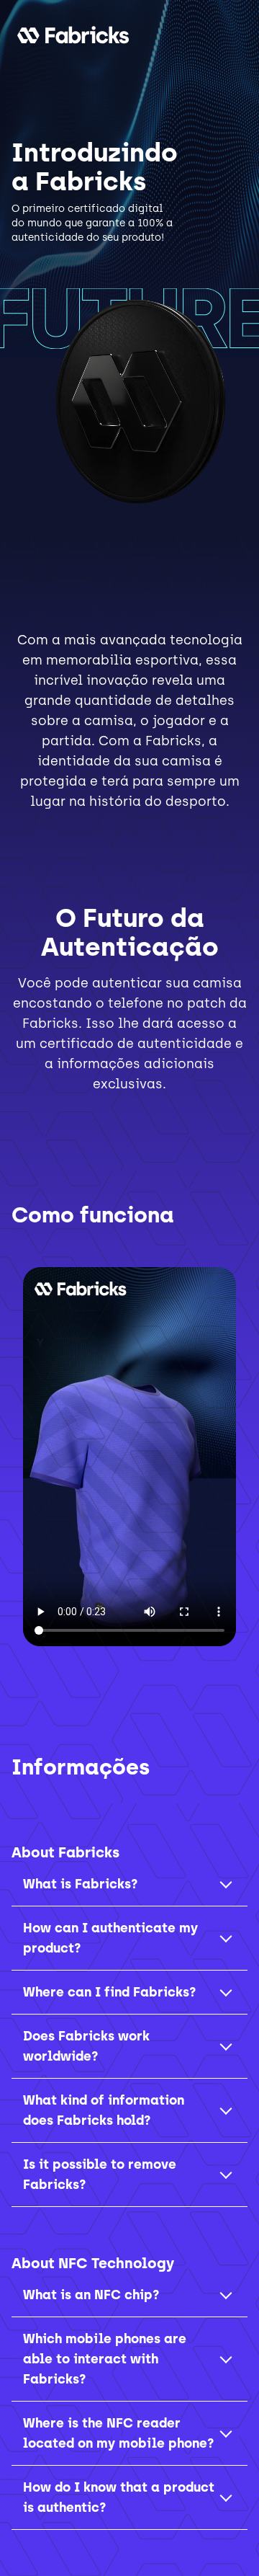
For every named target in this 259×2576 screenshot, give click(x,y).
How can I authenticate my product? (110, 1938)
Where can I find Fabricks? (109, 1992)
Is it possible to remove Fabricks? (100, 2175)
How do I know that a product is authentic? (119, 2497)
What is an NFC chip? (91, 2295)
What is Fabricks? (80, 1884)
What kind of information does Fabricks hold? (104, 2110)
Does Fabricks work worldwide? (86, 2046)
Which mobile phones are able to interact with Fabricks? (105, 2359)
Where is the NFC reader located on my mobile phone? (118, 2433)
